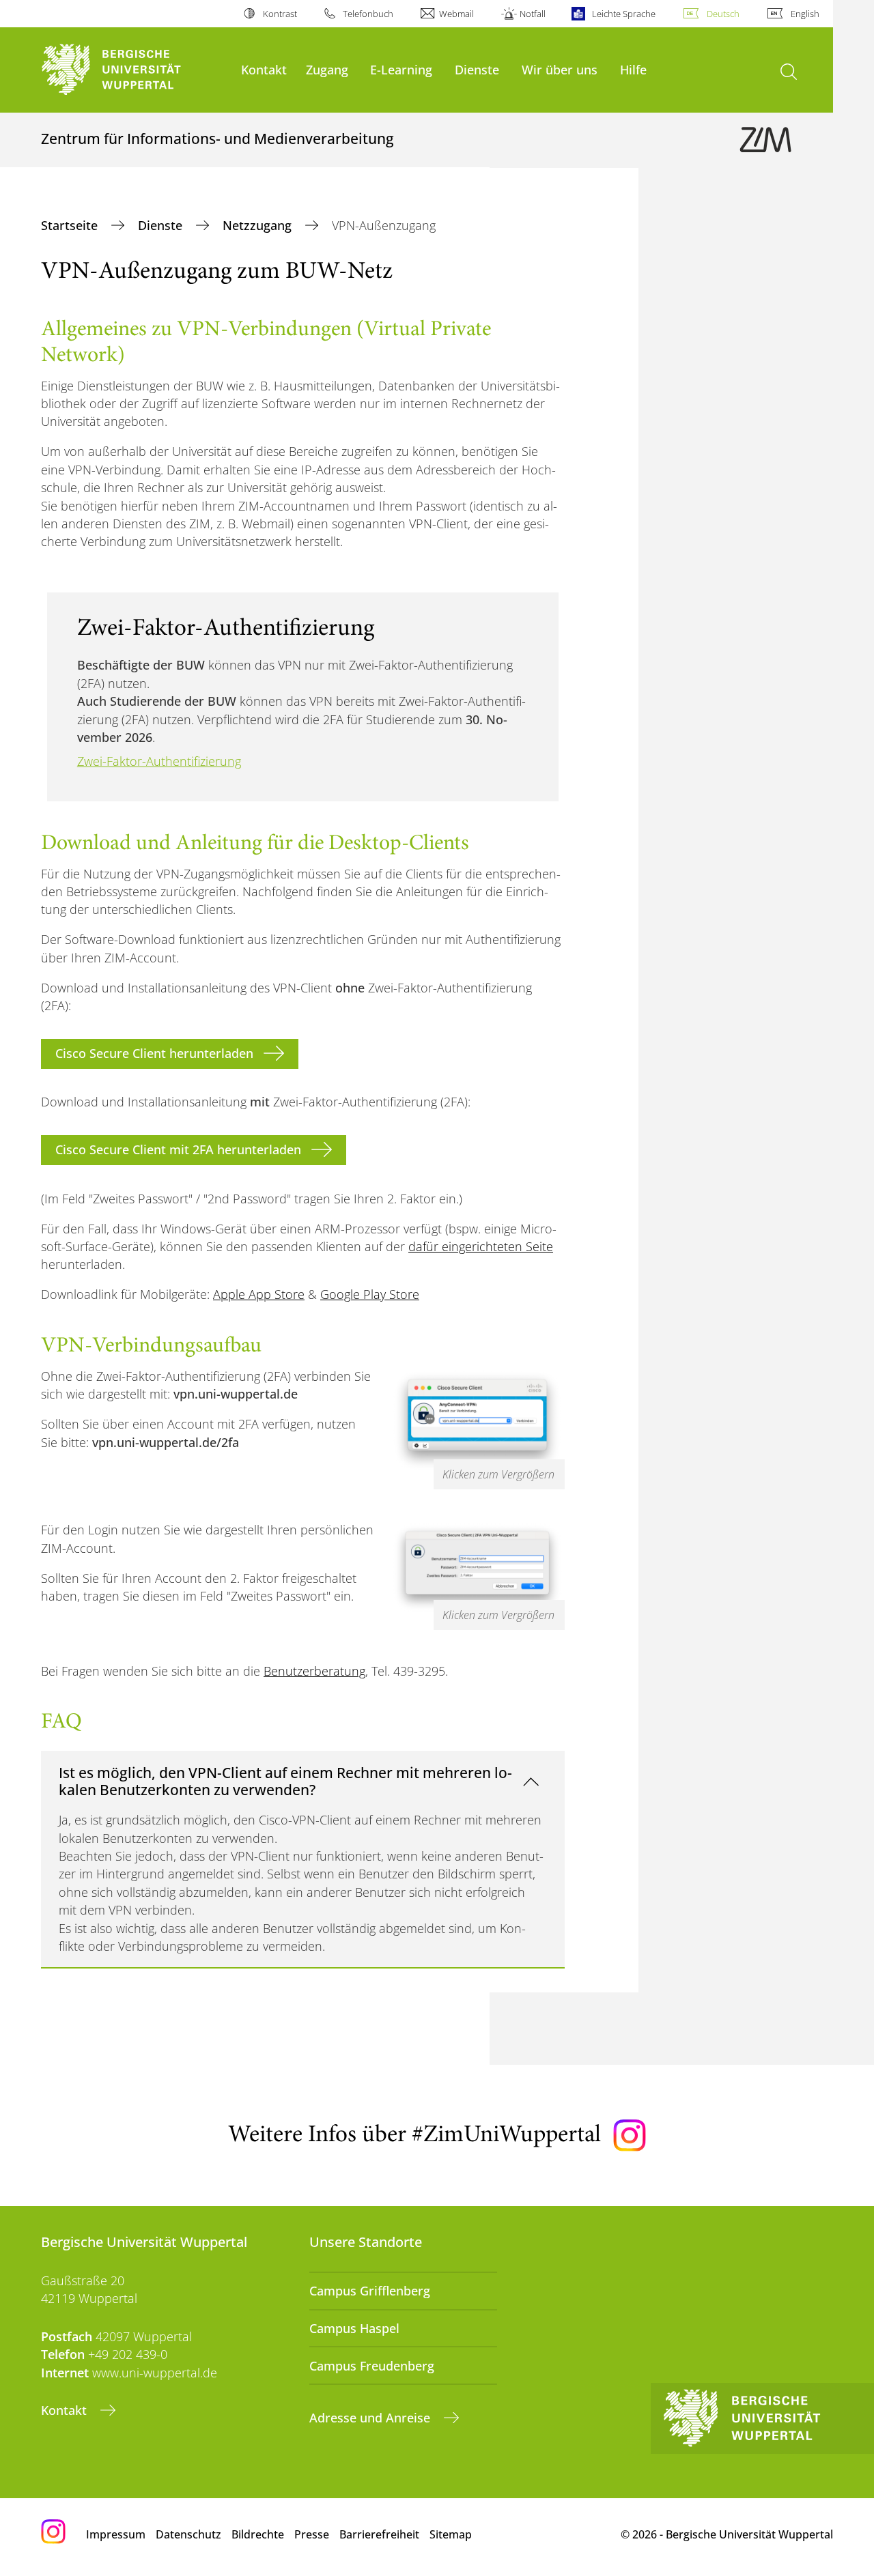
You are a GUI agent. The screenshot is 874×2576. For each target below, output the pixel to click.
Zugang (327, 69)
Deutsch (723, 14)
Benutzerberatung (314, 1671)
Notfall (533, 14)
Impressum (116, 2534)
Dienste (477, 69)
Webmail (456, 14)
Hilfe (633, 69)
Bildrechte (258, 2534)
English (805, 14)
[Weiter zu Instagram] (630, 2136)
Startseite (71, 225)
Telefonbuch (368, 14)
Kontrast (280, 14)
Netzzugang (259, 225)
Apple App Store (259, 1294)
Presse (312, 2534)
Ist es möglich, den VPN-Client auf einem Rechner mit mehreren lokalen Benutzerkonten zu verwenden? (285, 1781)
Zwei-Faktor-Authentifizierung (159, 761)
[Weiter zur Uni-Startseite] (134, 70)
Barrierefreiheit (379, 2534)
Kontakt (264, 69)
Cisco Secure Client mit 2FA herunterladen (178, 1149)
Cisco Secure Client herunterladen (154, 1053)
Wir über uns (560, 69)
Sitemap (451, 2534)
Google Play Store (370, 1294)
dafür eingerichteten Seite (481, 1246)
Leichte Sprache (623, 14)
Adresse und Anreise (371, 2418)
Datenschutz (188, 2534)
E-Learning (401, 69)
